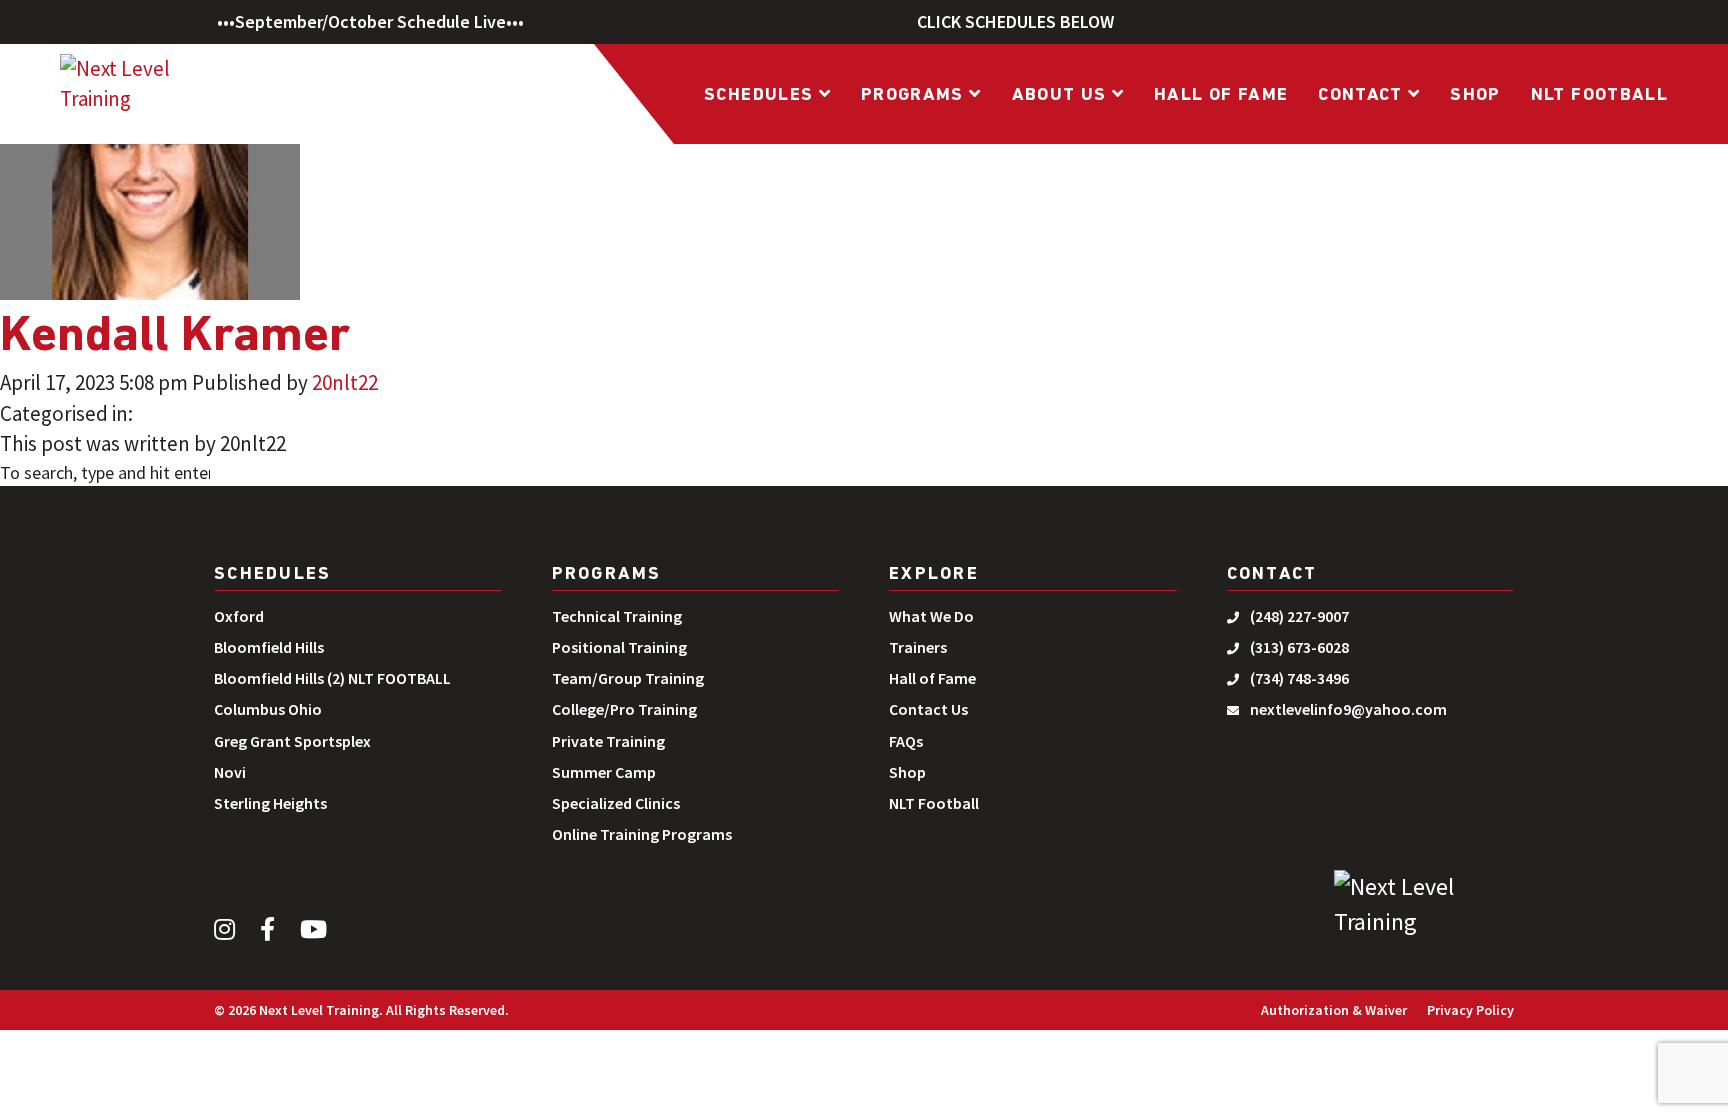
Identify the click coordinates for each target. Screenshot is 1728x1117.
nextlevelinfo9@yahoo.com (1348, 709)
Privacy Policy (1470, 1010)
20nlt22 (345, 382)
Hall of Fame (1221, 96)
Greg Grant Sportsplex (292, 741)
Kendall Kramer (175, 337)
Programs (915, 96)
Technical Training (617, 616)
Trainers (918, 647)
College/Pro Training (624, 709)
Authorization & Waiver (1334, 1010)
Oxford (239, 616)
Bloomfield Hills (269, 647)
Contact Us (928, 709)
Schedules (761, 96)
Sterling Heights (270, 803)
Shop (1475, 96)
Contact (1363, 96)
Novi (230, 772)
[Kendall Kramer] (150, 150)
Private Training (608, 741)
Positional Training (619, 647)
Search (267, 475)
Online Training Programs (642, 834)
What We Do (931, 616)
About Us (1062, 96)
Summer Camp (604, 772)
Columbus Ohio (268, 709)
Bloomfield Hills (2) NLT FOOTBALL (332, 678)
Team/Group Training (628, 678)
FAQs (906, 741)
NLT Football (1599, 96)
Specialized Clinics (616, 803)
